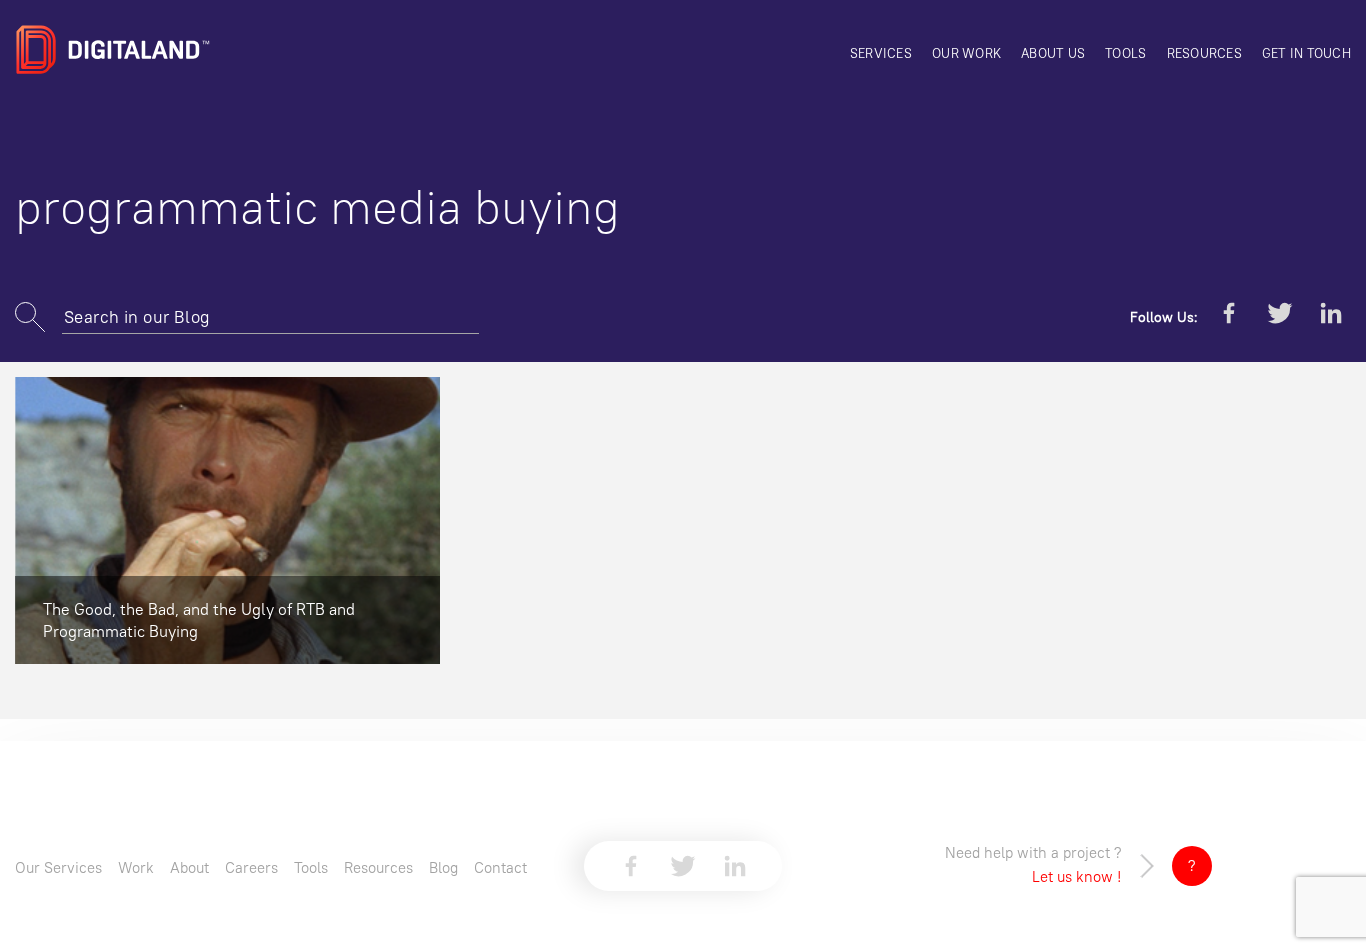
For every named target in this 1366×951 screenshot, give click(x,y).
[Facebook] (1229, 317)
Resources (1204, 53)
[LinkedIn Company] (1331, 317)
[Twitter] (1280, 317)
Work (136, 867)
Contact (500, 867)
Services (881, 53)
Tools (1125, 53)
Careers (251, 867)
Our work (966, 53)
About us (1053, 53)
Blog (443, 867)
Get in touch (1306, 53)
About (189, 867)
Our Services (58, 867)
